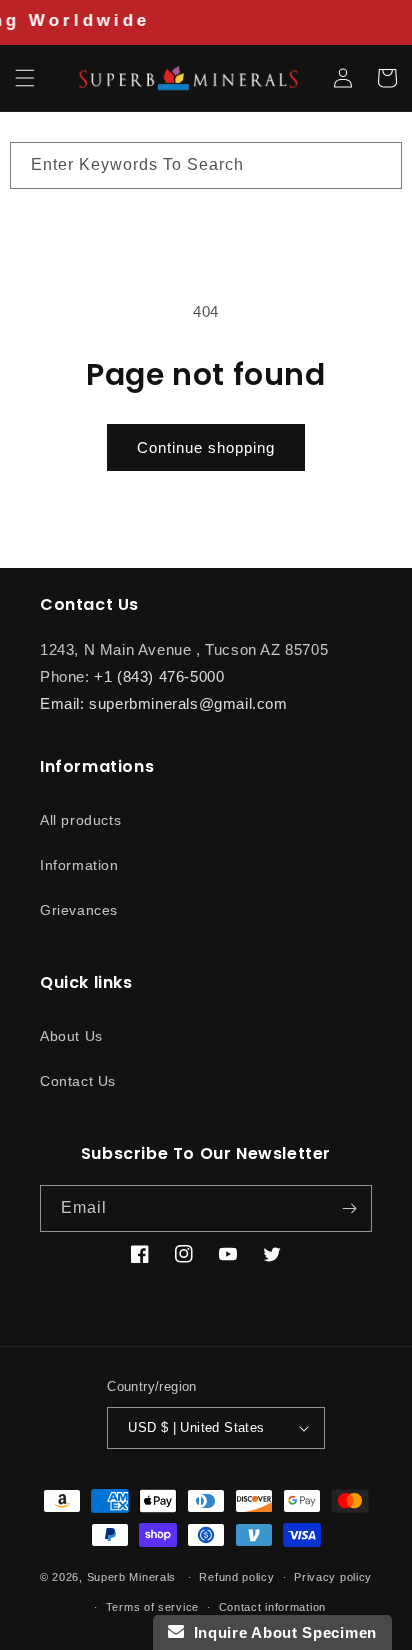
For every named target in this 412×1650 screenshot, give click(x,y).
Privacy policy (333, 1577)
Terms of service (152, 1607)
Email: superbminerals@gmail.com (164, 703)
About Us (71, 1036)
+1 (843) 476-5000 (159, 676)
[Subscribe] (349, 1208)
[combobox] (206, 165)
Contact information (272, 1607)
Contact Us (78, 1081)
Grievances (79, 910)
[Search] (379, 165)
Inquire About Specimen (280, 1632)
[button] (25, 78)
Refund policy (236, 1577)
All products (80, 820)
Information (79, 865)
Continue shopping (206, 447)
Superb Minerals (132, 1577)
